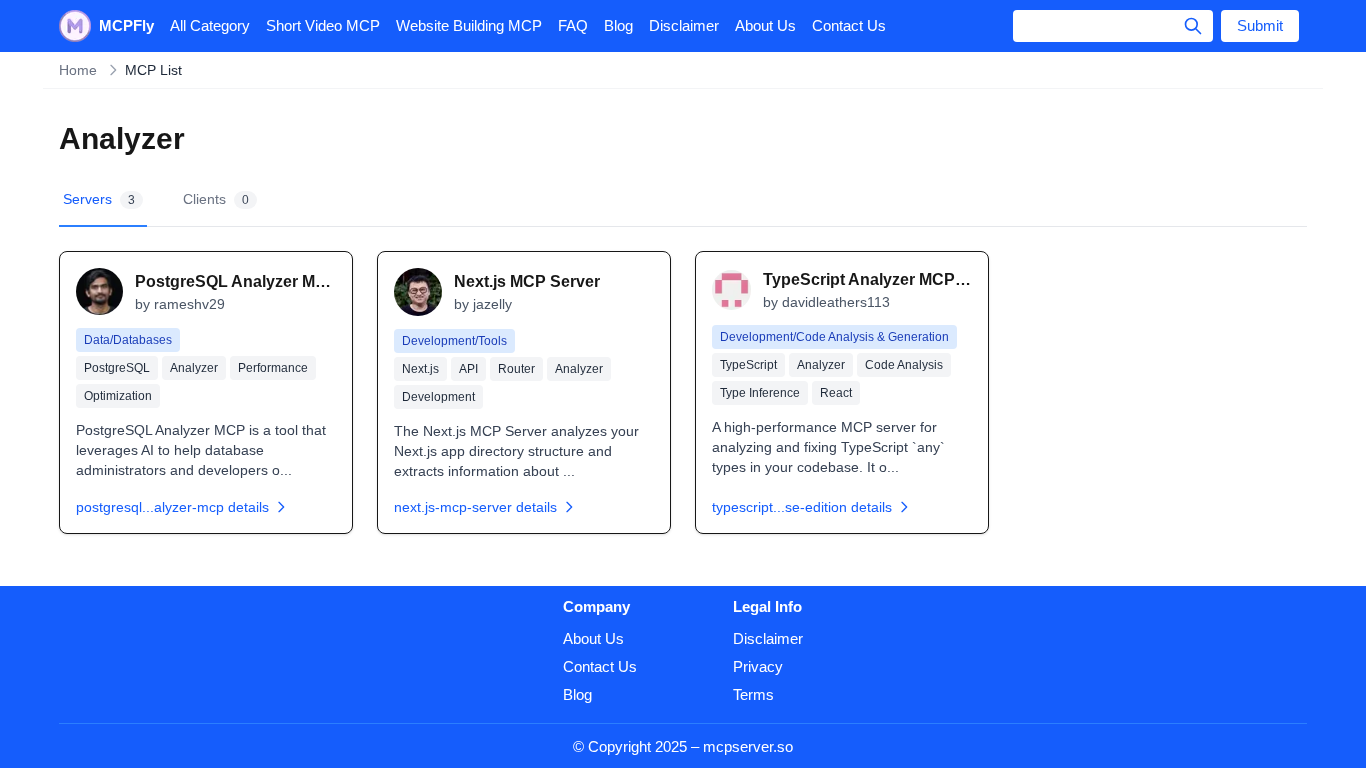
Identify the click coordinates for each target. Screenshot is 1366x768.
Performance (273, 368)
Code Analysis (904, 365)
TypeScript (748, 365)
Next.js (420, 369)
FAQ (573, 25)
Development (438, 397)
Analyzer (194, 368)
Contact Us (849, 25)
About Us (765, 25)
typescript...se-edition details (802, 507)
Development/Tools (454, 341)
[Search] (1193, 26)
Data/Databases (128, 340)
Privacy (758, 666)
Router (516, 369)
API (468, 369)
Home (78, 70)
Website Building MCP (469, 25)
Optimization (118, 396)
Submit (1260, 25)
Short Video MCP (323, 25)
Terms (753, 694)
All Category (210, 25)
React (836, 393)
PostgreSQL (117, 368)
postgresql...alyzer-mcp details (172, 507)
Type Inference (760, 393)
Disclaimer (684, 25)
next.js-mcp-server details (475, 507)
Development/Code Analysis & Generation (834, 337)
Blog (618, 25)
